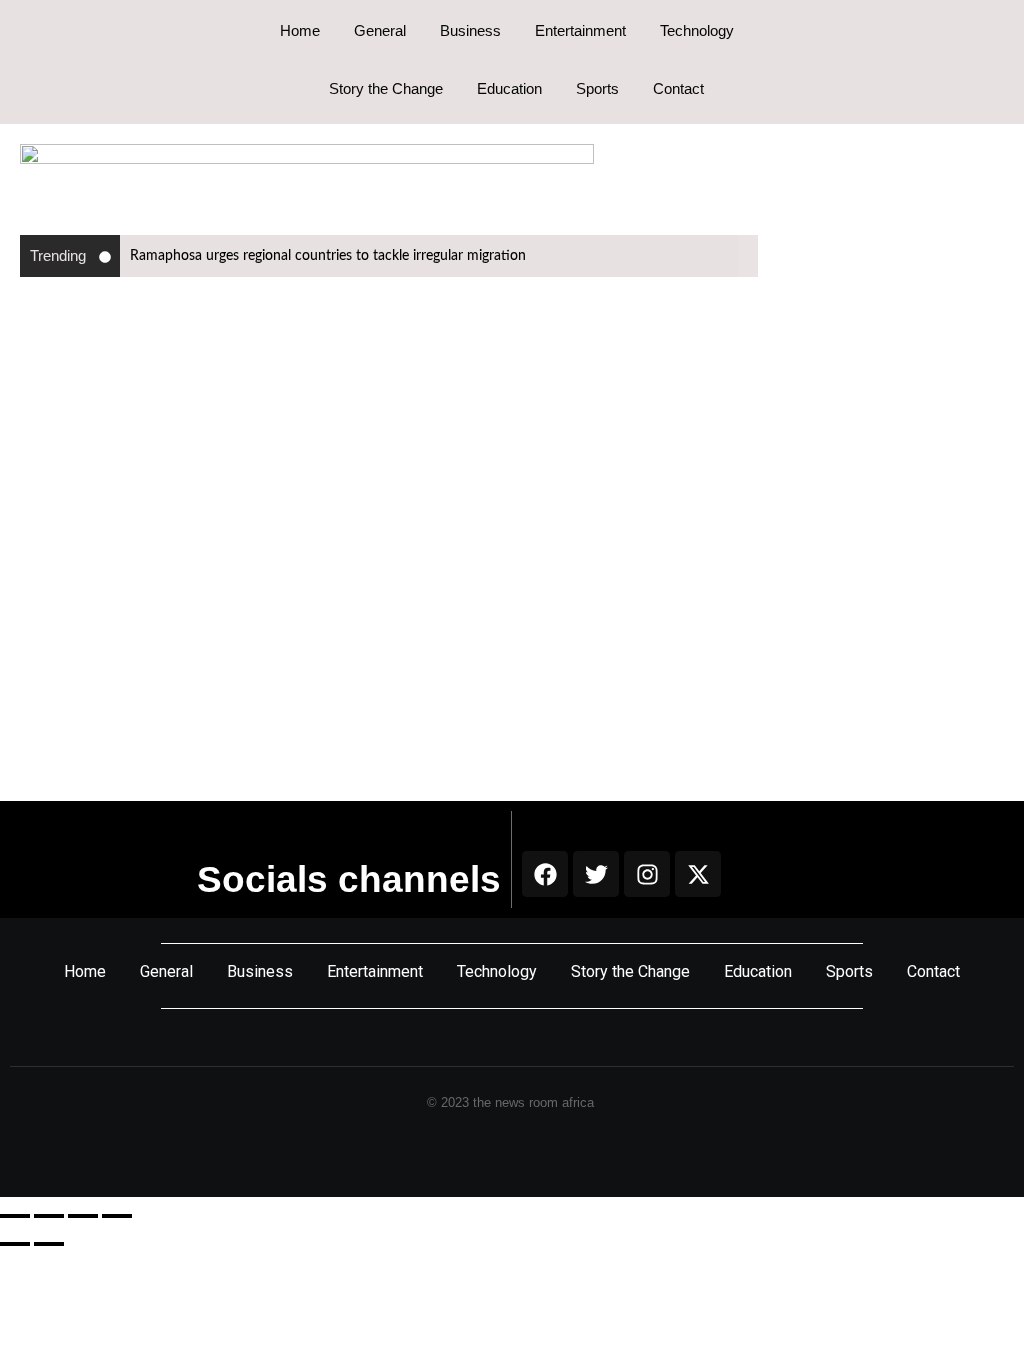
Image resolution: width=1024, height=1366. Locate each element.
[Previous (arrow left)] (15, 1244)
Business (470, 30)
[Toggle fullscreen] (49, 1216)
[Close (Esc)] (117, 1216)
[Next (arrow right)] (49, 1244)
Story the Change (386, 88)
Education (509, 88)
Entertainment (580, 30)
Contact (678, 88)
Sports (597, 88)
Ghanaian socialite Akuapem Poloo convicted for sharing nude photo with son (468, 595)
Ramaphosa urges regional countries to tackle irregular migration (328, 256)
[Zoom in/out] (15, 1216)
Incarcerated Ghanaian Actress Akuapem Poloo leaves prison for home (434, 393)
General (380, 30)
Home (300, 30)
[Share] (83, 1216)
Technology (697, 30)
